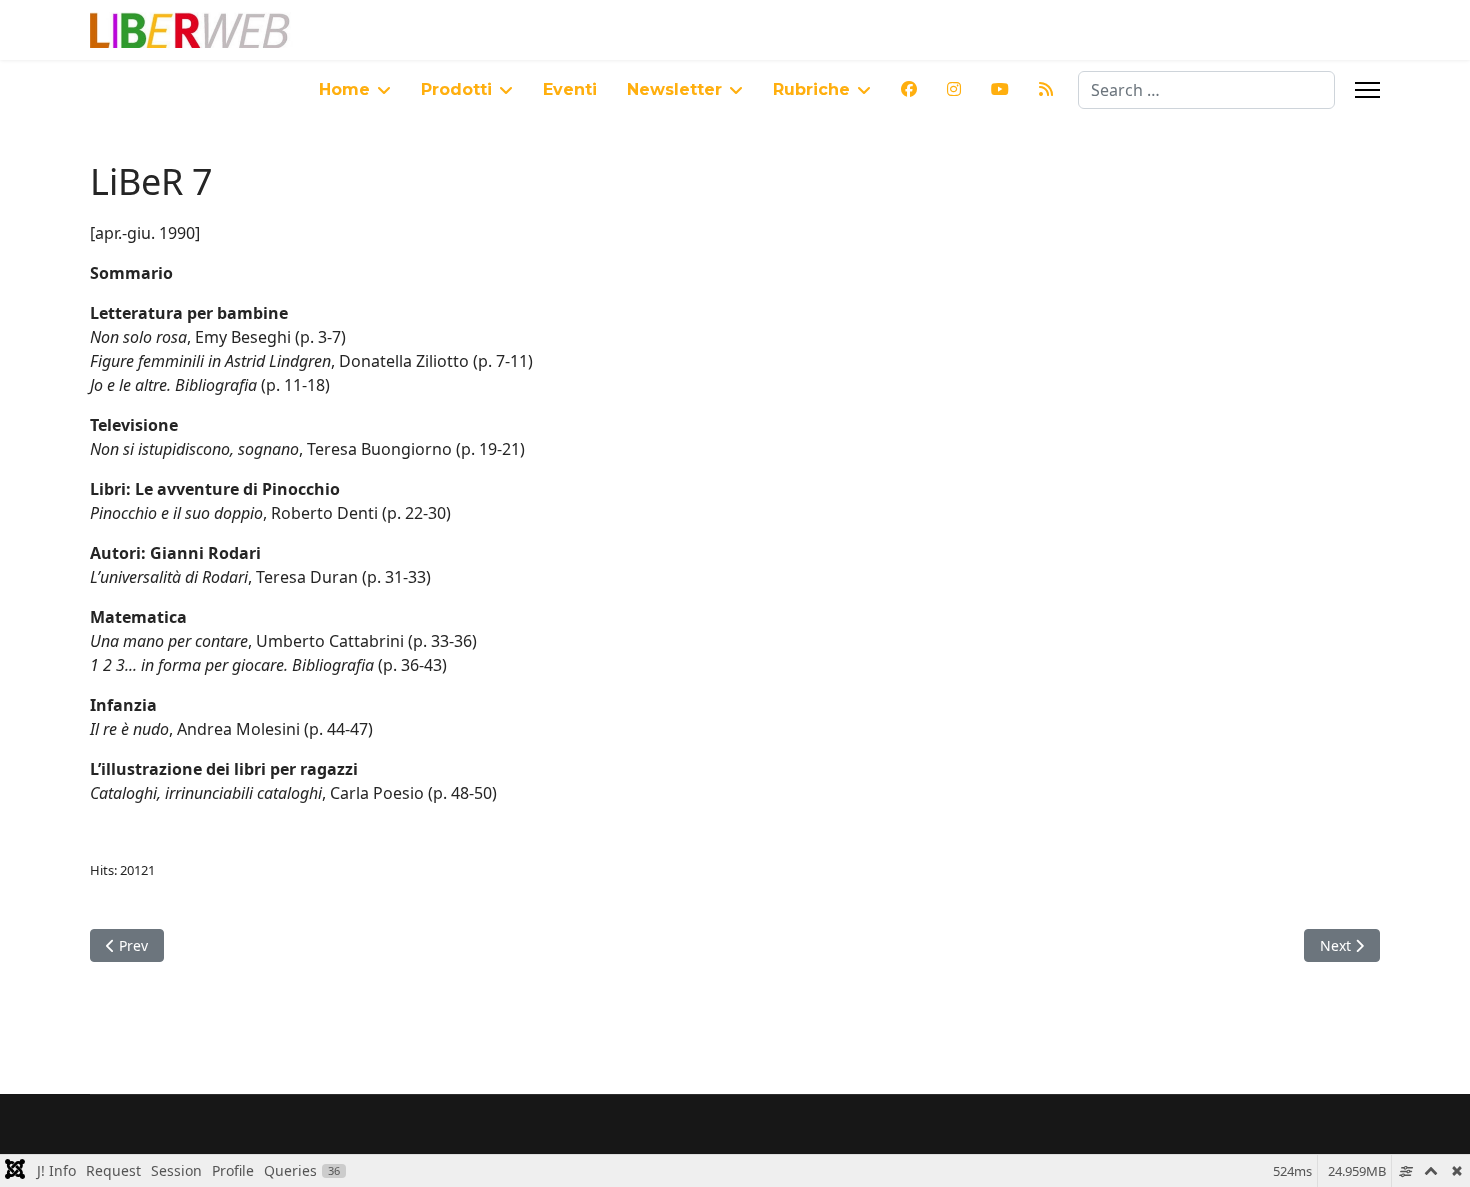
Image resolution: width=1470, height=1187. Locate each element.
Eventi (570, 89)
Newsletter (674, 89)
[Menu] (1367, 90)
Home (344, 89)
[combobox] (1206, 90)
